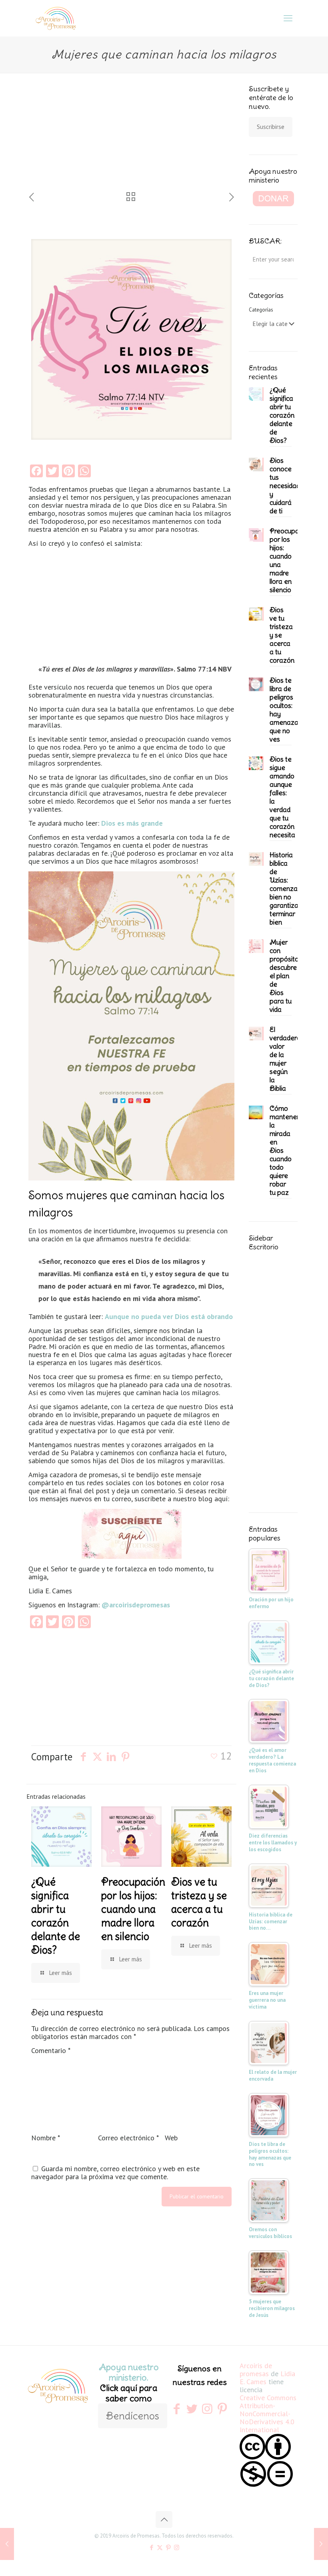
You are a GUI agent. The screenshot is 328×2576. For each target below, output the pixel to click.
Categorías (261, 310)
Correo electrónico (128, 2138)
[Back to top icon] (164, 2520)
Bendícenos (133, 2416)
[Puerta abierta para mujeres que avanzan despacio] (7, 2544)
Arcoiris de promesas (256, 2370)
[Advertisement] (82, 138)
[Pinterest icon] (168, 2547)
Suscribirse (271, 127)
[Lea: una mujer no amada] (321, 2544)
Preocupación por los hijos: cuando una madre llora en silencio (133, 1909)
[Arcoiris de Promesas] (56, 18)
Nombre (46, 2138)
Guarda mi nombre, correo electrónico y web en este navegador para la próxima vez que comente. (115, 2173)
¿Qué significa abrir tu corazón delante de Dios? (56, 1916)
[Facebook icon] (151, 2547)
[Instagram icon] (177, 2547)
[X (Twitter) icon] (160, 2547)
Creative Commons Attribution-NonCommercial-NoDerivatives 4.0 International (268, 2414)
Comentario (51, 2051)
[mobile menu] (288, 18)
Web (171, 2138)
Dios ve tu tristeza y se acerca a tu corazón (199, 1902)
